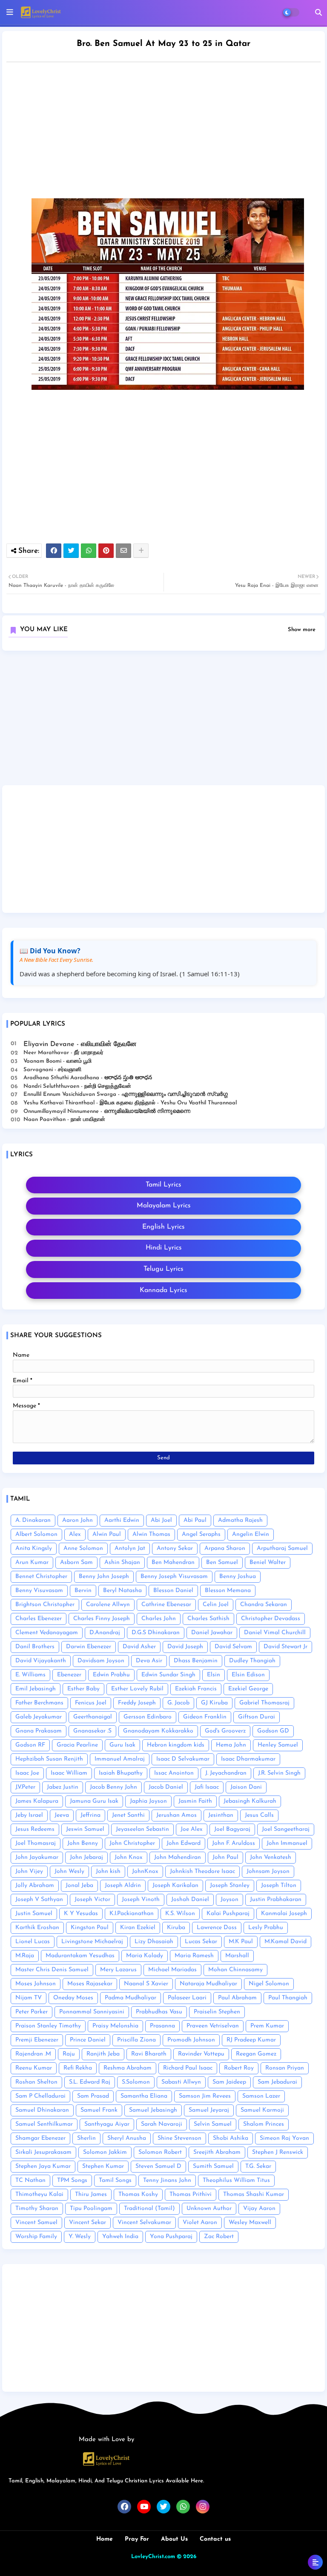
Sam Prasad (93, 2096)
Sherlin (86, 2138)
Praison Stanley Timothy (48, 2026)
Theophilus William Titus (236, 2180)
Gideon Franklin (205, 1717)
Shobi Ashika (231, 2138)
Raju (69, 2054)
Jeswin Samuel (85, 1829)
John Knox (129, 1857)
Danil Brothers (35, 1647)
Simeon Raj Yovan (284, 2138)
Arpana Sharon (225, 1548)
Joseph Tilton (279, 1886)
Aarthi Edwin (122, 1520)
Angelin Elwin (251, 1534)
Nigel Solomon (269, 1984)
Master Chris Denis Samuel (52, 1970)
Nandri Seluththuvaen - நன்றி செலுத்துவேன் (77, 1086)
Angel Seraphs (201, 1534)
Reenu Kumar (34, 2068)
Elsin (214, 1675)
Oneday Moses (73, 1998)
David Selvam (233, 1647)
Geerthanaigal (93, 1717)
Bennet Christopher (41, 1577)
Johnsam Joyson (268, 1871)
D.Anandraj (105, 1633)
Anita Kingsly (34, 1548)
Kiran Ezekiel (138, 1928)
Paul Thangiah (288, 1998)
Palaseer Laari (187, 1998)
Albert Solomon (36, 1534)
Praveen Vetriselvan (213, 2026)
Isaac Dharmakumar (248, 1759)
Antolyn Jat (130, 1548)
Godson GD (273, 1731)
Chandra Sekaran (264, 1605)
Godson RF (30, 1745)
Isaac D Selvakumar (183, 1759)
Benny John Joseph (104, 1577)
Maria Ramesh (194, 1956)
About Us (174, 2539)
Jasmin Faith (195, 1801)
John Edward (184, 1843)
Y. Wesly (80, 2237)
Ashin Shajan (122, 1562)
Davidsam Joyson (101, 1661)
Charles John (159, 1619)
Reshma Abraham (128, 2068)
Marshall (237, 1956)
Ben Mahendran (173, 1562)
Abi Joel (161, 1520)
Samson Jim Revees (205, 2096)
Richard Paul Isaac (188, 2068)
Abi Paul (195, 1520)
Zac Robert (219, 2237)
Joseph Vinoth (141, 1900)
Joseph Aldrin (123, 1886)
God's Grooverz (225, 1731)
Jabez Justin (63, 1787)
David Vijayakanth (41, 1661)
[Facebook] (54, 551)
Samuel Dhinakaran (42, 2110)
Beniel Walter (268, 1562)
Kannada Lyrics (163, 1290)
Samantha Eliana (144, 2096)
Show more (302, 630)
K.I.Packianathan (132, 1914)
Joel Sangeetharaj (286, 1829)
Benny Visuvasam (39, 1591)
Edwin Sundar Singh (168, 1675)
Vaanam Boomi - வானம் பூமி (57, 1061)
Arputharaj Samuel (282, 1548)
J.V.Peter (25, 1787)
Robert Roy (239, 2068)
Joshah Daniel (190, 1900)
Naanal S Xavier (146, 1984)
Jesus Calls (259, 1815)
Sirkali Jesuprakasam (43, 2152)
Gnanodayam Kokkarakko (158, 1731)
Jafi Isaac (207, 1787)
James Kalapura (37, 1801)
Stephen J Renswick (278, 2152)
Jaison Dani (246, 1787)
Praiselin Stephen (217, 2012)
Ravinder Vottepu (201, 2054)
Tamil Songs (115, 2180)
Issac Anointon (174, 1773)
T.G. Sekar (258, 2166)
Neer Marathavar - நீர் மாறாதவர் (63, 1053)
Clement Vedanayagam (47, 1633)
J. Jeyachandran (226, 1773)
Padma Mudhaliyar (131, 1998)
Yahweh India (120, 2237)
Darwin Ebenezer (89, 1647)
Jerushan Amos (176, 1815)
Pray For (137, 2539)
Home (105, 2539)
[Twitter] (71, 551)
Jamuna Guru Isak (94, 1801)
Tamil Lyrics (163, 1185)
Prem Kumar (267, 2026)
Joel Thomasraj (36, 1843)
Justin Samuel (34, 1914)
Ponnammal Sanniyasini (92, 2012)
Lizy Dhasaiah (154, 1942)
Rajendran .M (33, 2054)
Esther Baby (83, 1689)
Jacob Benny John (113, 1787)
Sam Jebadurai (277, 2082)
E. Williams (30, 1675)
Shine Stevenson (179, 2138)
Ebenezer (69, 1675)
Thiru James (91, 2194)
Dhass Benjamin (196, 1661)
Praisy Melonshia (115, 2026)
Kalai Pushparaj (228, 1914)
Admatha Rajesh (240, 1520)
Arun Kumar (32, 1562)
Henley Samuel (278, 1745)
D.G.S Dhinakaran (156, 1633)
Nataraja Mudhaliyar (208, 1984)
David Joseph (185, 1647)
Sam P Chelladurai (40, 2096)
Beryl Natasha (122, 1591)
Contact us (215, 2539)
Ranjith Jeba (103, 2054)
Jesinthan (221, 1815)
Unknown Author (209, 2209)
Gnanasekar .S (92, 1731)
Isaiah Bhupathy (121, 1773)
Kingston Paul (90, 1928)
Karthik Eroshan (37, 1928)
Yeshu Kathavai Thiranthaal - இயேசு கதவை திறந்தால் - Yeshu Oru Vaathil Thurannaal (130, 1103)
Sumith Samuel (213, 2166)
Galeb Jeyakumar (39, 1717)
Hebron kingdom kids (176, 1745)
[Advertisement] (163, 721)
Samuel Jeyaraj (209, 2110)
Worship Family (36, 2237)
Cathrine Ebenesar (166, 1605)
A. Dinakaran (33, 1520)
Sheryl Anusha (127, 2138)
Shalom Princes (264, 2124)
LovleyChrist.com (153, 2557)
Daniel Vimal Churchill (275, 1633)
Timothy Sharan (37, 2209)
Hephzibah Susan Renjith (49, 1759)
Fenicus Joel (91, 1703)
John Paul (225, 1857)
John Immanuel (287, 1843)
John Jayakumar (37, 1857)
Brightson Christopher (45, 1605)
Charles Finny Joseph (102, 1619)
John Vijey (29, 1871)
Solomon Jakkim (105, 2152)
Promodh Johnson (191, 2040)
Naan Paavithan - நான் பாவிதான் (64, 1119)
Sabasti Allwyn (181, 2082)
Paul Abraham (237, 1998)
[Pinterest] (106, 551)
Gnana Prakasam (39, 1731)
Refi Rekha (78, 2068)
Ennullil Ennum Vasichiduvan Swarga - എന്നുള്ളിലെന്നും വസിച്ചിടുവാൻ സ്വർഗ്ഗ (126, 1094)
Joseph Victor (92, 1900)
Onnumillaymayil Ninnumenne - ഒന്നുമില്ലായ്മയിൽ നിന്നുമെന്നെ (107, 1111)
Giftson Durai (257, 1717)
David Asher (139, 1647)
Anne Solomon (83, 1548)
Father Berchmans (39, 1703)
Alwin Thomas (151, 1534)
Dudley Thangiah (252, 1661)
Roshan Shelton (36, 2082)
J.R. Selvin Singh (279, 1773)
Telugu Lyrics (163, 1269)
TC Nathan (30, 2180)
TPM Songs (72, 2180)
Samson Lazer (261, 2096)
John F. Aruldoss (234, 1843)
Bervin (83, 1591)
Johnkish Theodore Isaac (202, 1871)
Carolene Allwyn (108, 1605)
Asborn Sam (76, 1562)
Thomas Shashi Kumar (254, 2194)
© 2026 (186, 2557)
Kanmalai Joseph (284, 1914)
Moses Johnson (36, 1984)
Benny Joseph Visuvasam (174, 1577)
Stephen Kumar (103, 2166)
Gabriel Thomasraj (264, 1703)
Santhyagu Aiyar (107, 2124)
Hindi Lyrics (164, 1248)
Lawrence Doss (217, 1928)
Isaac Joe (27, 1773)
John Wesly (69, 1871)
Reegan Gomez (256, 2054)
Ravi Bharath (149, 2054)
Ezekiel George (248, 1689)
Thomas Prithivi (191, 2194)
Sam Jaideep (229, 2082)
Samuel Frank (99, 2110)
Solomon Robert (160, 2152)
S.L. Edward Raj (90, 2082)
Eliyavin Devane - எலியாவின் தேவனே (80, 1044)
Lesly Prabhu (266, 1928)
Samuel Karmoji (262, 2110)
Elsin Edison (248, 1675)
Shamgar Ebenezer (40, 2138)
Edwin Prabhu (111, 1675)
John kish (108, 1871)
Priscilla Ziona (136, 2040)
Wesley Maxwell (250, 2223)
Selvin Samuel (213, 2124)
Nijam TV (29, 1998)
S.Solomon (136, 2082)
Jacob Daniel (166, 1787)
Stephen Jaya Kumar (43, 2166)
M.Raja (25, 1956)
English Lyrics (163, 1227)
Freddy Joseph (137, 1703)
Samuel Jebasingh (153, 2110)
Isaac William (69, 1773)
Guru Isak (122, 1745)
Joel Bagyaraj (232, 1829)
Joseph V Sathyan (39, 1900)
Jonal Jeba (79, 1886)
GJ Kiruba (214, 1703)
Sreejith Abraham (217, 2152)
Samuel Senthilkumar (44, 2124)
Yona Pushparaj (171, 2237)
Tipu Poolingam (91, 2209)
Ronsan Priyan (285, 2068)
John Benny (83, 1843)
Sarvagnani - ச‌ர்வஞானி (52, 1070)
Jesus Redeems (35, 1829)
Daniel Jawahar (212, 1633)
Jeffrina (90, 1815)
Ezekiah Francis (196, 1689)
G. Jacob (178, 1703)
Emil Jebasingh (36, 1689)
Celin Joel (216, 1605)
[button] (318, 12)
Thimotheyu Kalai (39, 2194)
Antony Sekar (175, 1548)
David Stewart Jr (285, 1647)
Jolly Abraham (35, 1886)
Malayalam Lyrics (164, 1206)
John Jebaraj (86, 1857)
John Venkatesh (271, 1857)
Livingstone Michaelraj (92, 1942)
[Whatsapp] (89, 551)
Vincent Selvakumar (144, 2223)
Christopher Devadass (271, 1619)
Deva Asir (149, 1661)
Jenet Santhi (128, 1815)
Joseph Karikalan (175, 1886)
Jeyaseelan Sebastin (142, 1829)
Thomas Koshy (138, 2194)
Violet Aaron (200, 2223)
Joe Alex (192, 1829)
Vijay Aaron (259, 2209)
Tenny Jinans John (167, 2180)
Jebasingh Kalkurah (250, 1801)
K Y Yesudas (81, 1914)
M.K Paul (241, 1942)
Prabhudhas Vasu (159, 2012)
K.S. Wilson (180, 1914)
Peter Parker (32, 2012)
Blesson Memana (228, 1591)
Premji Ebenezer (37, 2040)
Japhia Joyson (148, 1801)
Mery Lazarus (118, 1970)
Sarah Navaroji (162, 2124)
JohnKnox (145, 1871)
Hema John (231, 1745)
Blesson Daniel (173, 1591)
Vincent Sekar (87, 2223)
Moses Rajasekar (90, 1984)
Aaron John (77, 1520)
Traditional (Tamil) (149, 2209)
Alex (75, 1534)
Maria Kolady (145, 1956)
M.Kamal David (285, 1942)
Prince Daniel (88, 2040)
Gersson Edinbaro (148, 1717)
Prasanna (162, 2026)
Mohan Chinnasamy (235, 1970)
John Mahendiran (178, 1857)
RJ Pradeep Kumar (251, 2040)
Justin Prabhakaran (276, 1900)
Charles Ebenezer (39, 1619)
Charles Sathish (208, 1619)
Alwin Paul (107, 1534)
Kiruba (176, 1928)
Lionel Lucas (33, 1942)
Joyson (229, 1900)
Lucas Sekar (201, 1942)
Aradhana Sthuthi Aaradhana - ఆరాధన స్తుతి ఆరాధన (88, 1078)
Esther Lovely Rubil (137, 1689)
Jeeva (62, 1815)
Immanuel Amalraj (120, 1759)
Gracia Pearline (77, 1745)
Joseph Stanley (230, 1886)
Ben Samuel (222, 1562)
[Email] (123, 551)
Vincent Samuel (36, 2223)
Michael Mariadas (172, 1970)
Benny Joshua (238, 1577)
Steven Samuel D (158, 2166)
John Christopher (132, 1843)
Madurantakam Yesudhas (80, 1956)
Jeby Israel (29, 1815)
